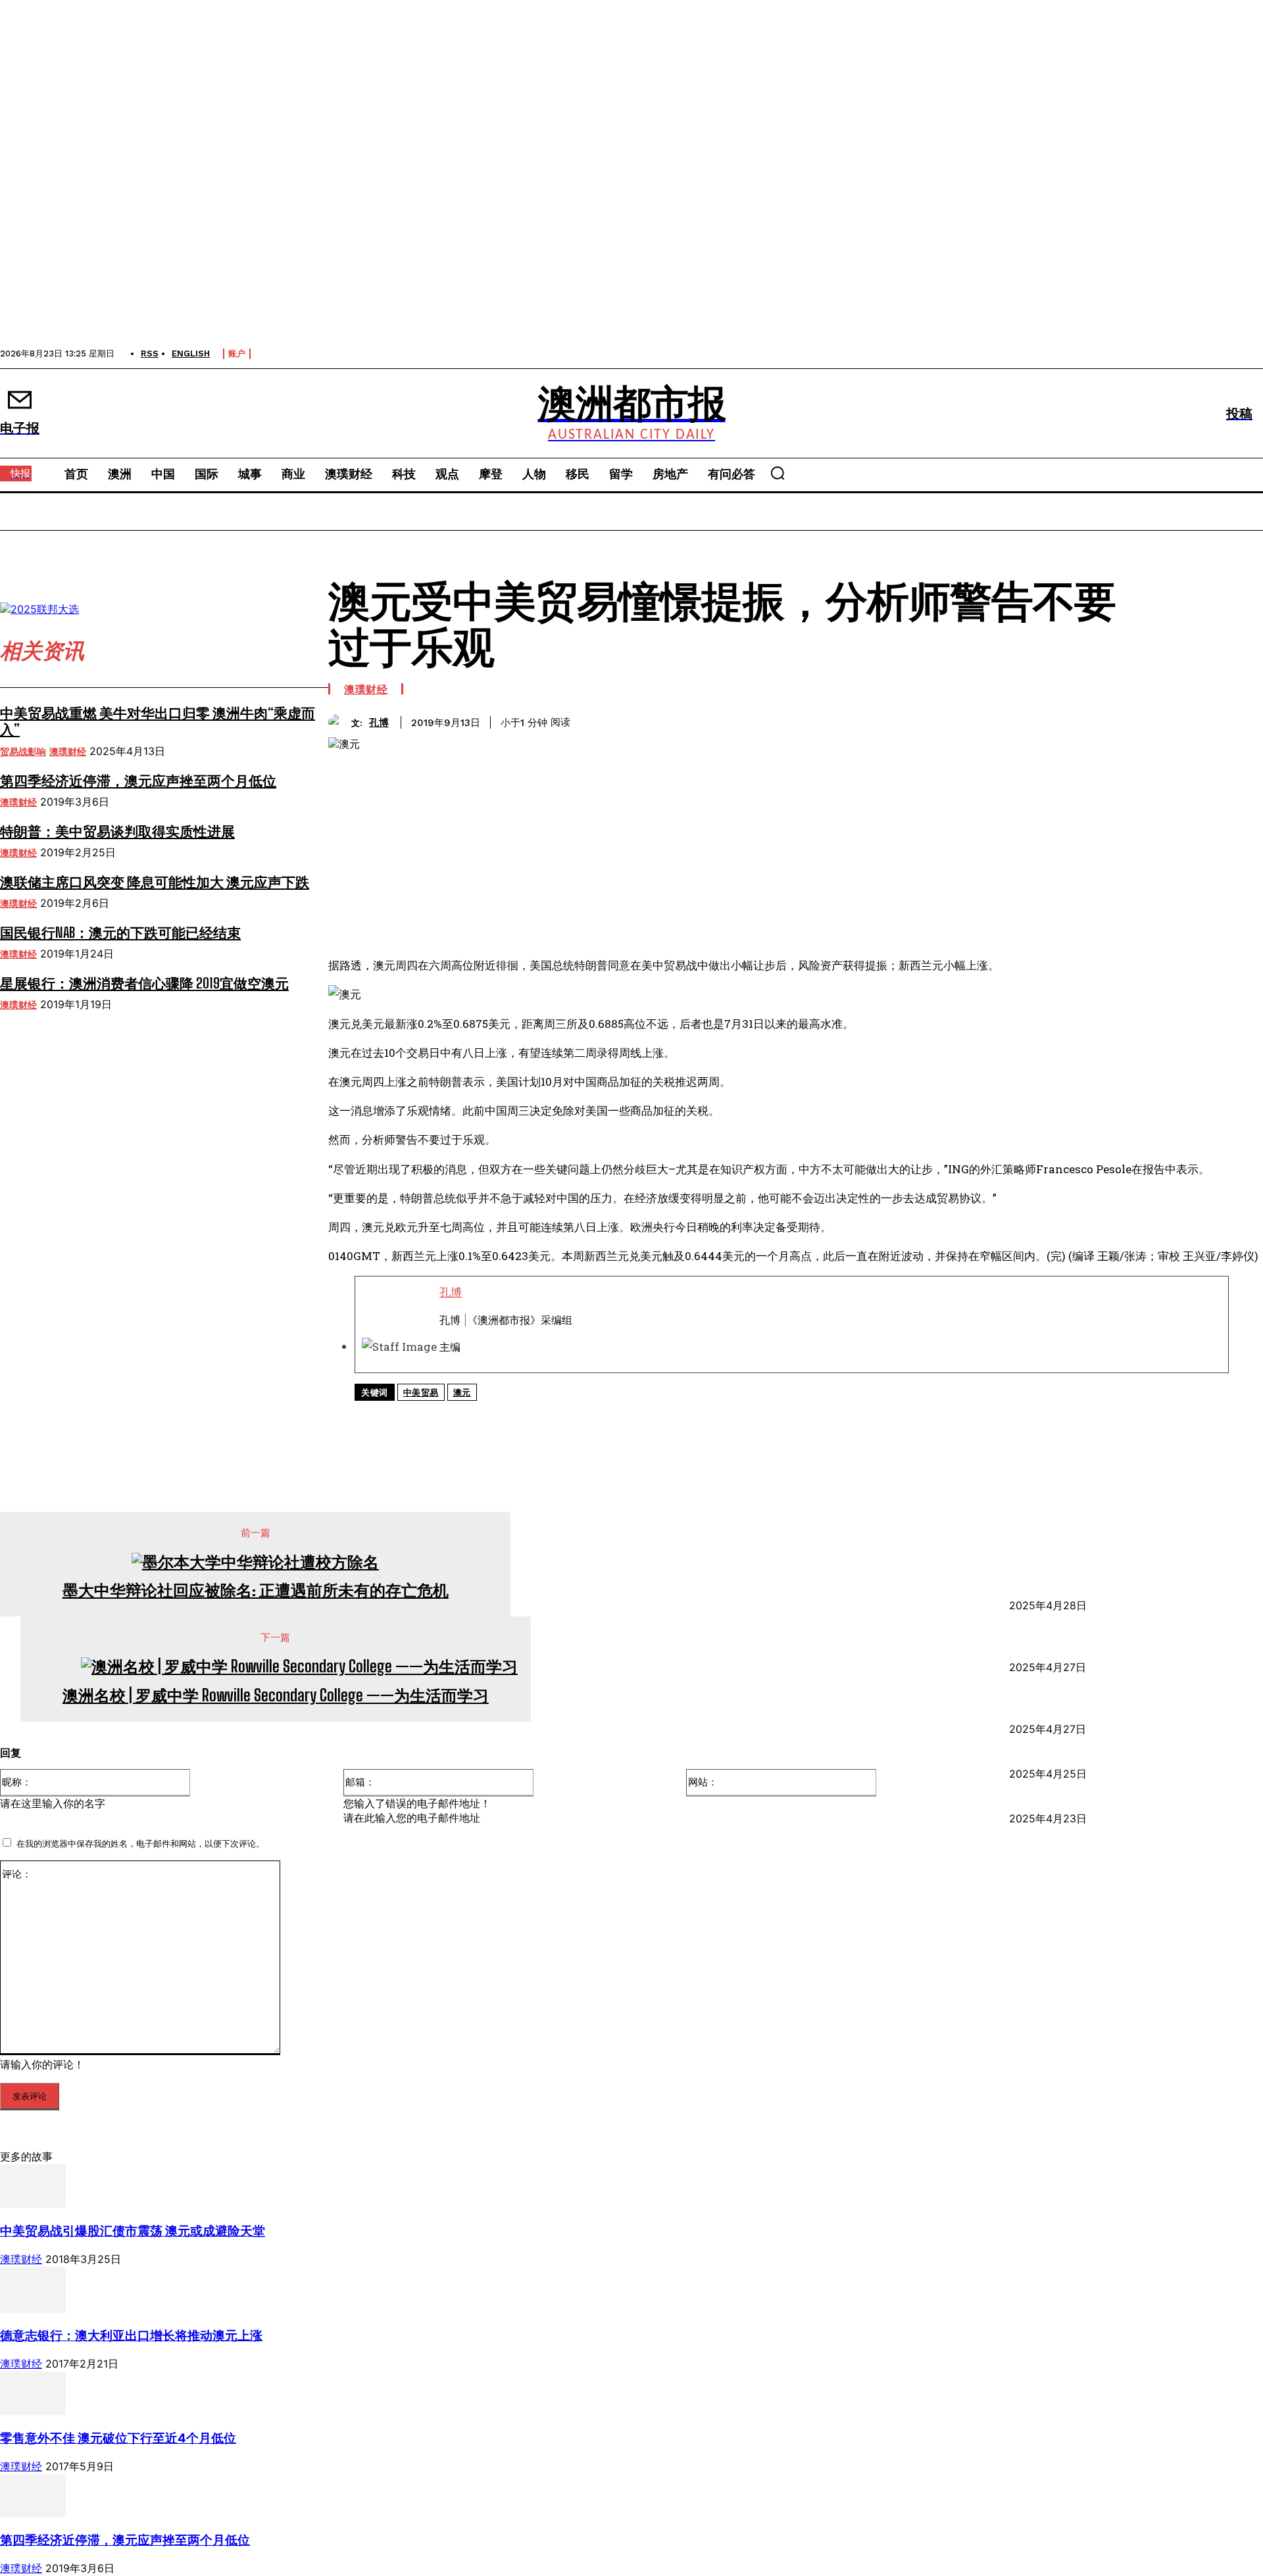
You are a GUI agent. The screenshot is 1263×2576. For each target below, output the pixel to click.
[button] (778, 473)
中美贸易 (421, 1393)
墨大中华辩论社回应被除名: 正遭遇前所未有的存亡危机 (256, 1590)
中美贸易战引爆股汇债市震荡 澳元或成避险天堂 (133, 2231)
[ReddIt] (629, 1419)
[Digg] (770, 1419)
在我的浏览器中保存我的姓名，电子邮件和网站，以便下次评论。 (140, 1843)
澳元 (462, 1393)
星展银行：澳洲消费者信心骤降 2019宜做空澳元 (144, 983)
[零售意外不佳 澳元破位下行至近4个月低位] (33, 2411)
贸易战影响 (23, 752)
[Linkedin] (582, 1419)
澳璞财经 (68, 752)
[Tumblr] (724, 1419)
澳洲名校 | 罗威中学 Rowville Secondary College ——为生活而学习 (276, 1695)
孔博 (379, 723)
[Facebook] (440, 1419)
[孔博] (340, 722)
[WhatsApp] (535, 1419)
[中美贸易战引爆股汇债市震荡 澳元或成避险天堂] (33, 2204)
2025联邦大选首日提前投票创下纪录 (1113, 1803)
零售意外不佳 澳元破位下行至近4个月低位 (118, 2438)
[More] (865, 1419)
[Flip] (817, 1419)
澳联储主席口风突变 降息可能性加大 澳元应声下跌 (155, 882)
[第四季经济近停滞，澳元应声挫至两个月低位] (33, 2514)
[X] (487, 1419)
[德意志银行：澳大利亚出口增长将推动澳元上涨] (33, 2309)
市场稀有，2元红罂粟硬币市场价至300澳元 (1133, 1759)
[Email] (676, 1419)
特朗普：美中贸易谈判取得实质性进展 (117, 831)
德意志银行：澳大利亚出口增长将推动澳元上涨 (131, 2336)
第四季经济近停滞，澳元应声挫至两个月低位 (138, 780)
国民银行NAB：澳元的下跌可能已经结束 (120, 932)
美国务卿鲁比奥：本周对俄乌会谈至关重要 (1134, 1590)
